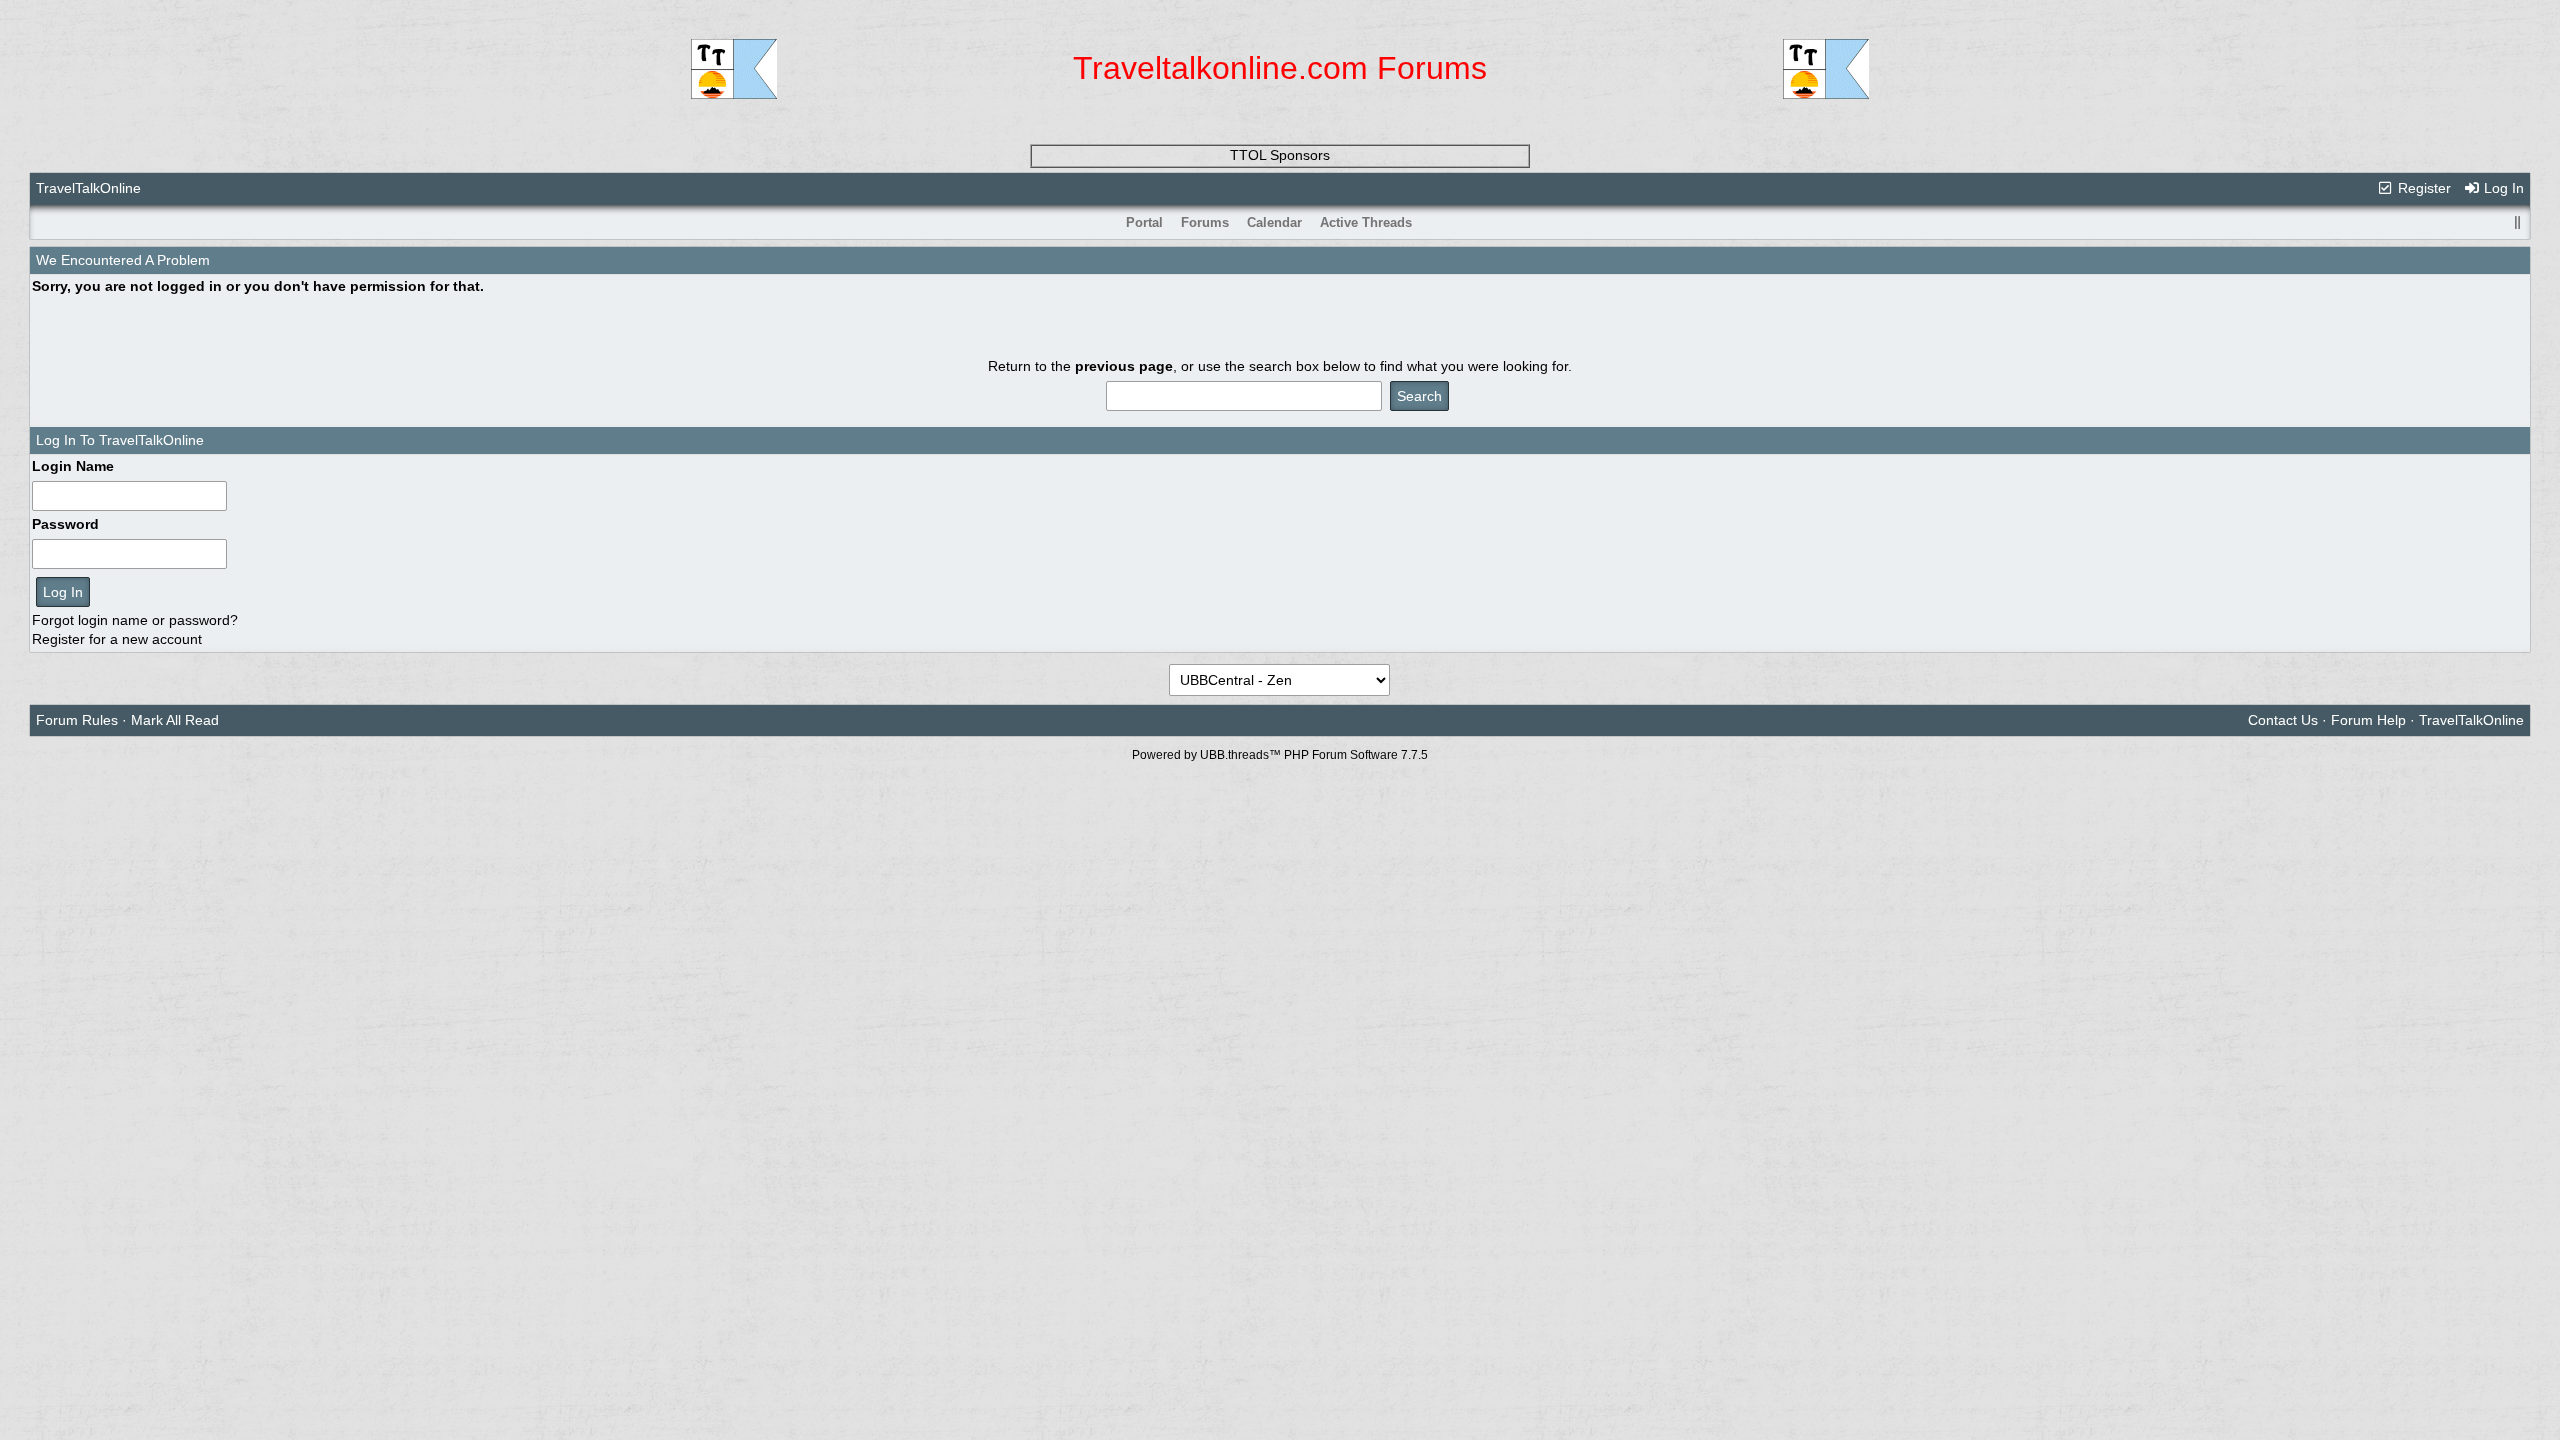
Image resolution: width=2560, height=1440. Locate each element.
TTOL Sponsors (1280, 155)
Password (65, 524)
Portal (1144, 222)
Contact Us (2283, 720)
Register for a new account (117, 639)
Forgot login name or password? (135, 620)
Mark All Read (175, 720)
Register (2422, 188)
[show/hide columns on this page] (2517, 222)
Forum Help (2368, 720)
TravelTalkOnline (88, 188)
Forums (1205, 222)
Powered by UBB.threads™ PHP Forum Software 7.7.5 (1280, 755)
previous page (1124, 366)
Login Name (73, 466)
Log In (2502, 188)
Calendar (1274, 222)
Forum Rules (77, 720)
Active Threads (1366, 222)
